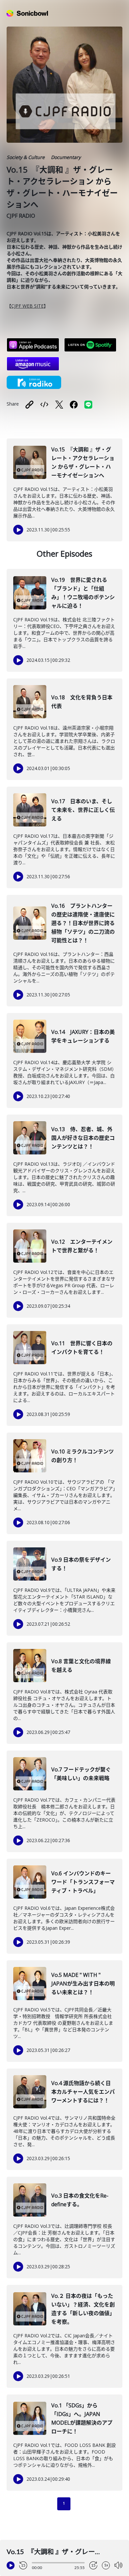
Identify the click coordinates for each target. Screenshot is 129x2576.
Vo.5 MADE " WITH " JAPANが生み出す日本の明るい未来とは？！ (83, 1984)
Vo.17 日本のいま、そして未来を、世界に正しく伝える (83, 810)
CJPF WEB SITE (27, 306)
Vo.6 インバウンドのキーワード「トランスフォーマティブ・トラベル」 (83, 1882)
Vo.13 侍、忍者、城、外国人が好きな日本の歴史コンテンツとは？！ (83, 1138)
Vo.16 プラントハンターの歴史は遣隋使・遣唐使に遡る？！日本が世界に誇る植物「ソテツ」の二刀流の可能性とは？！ (83, 923)
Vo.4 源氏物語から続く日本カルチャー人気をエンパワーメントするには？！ (83, 2092)
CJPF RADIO (21, 216)
